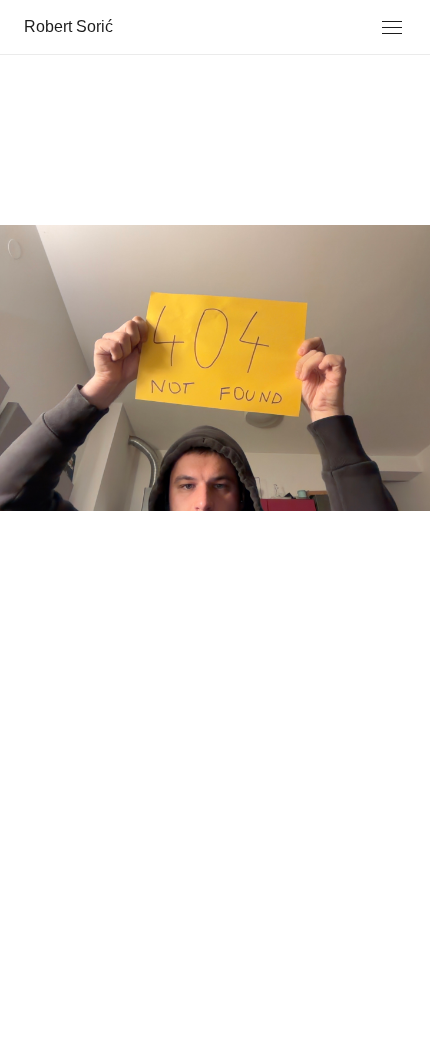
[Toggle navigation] (392, 27)
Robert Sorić (68, 26)
